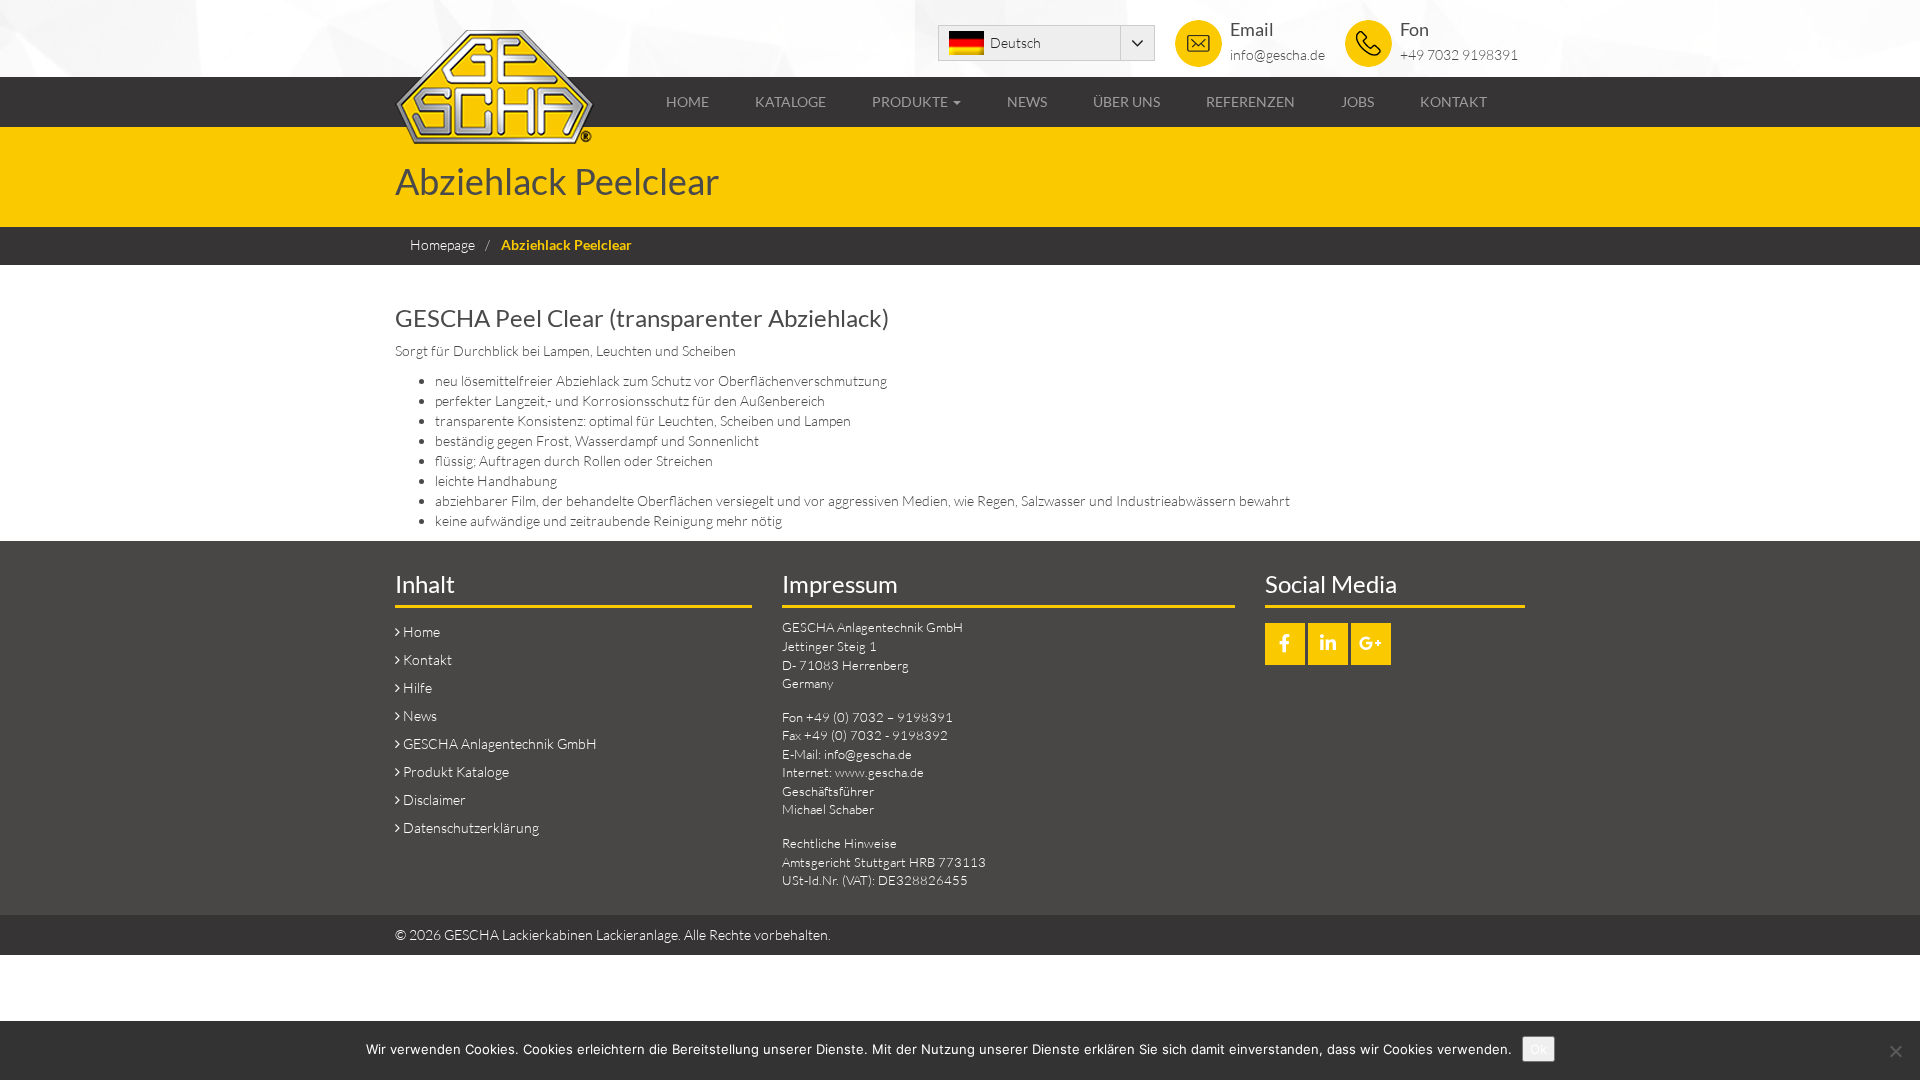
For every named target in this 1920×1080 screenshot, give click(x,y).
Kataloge (790, 101)
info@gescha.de (1277, 54)
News (1027, 101)
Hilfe (417, 687)
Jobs (1357, 101)
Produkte (911, 101)
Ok (1538, 1049)
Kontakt (1453, 101)
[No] (1895, 1051)
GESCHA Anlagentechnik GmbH (500, 743)
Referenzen (1250, 101)
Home (687, 101)
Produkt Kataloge (456, 771)
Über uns (1126, 101)
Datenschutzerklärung (471, 827)
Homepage (442, 244)
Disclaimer (434, 799)
